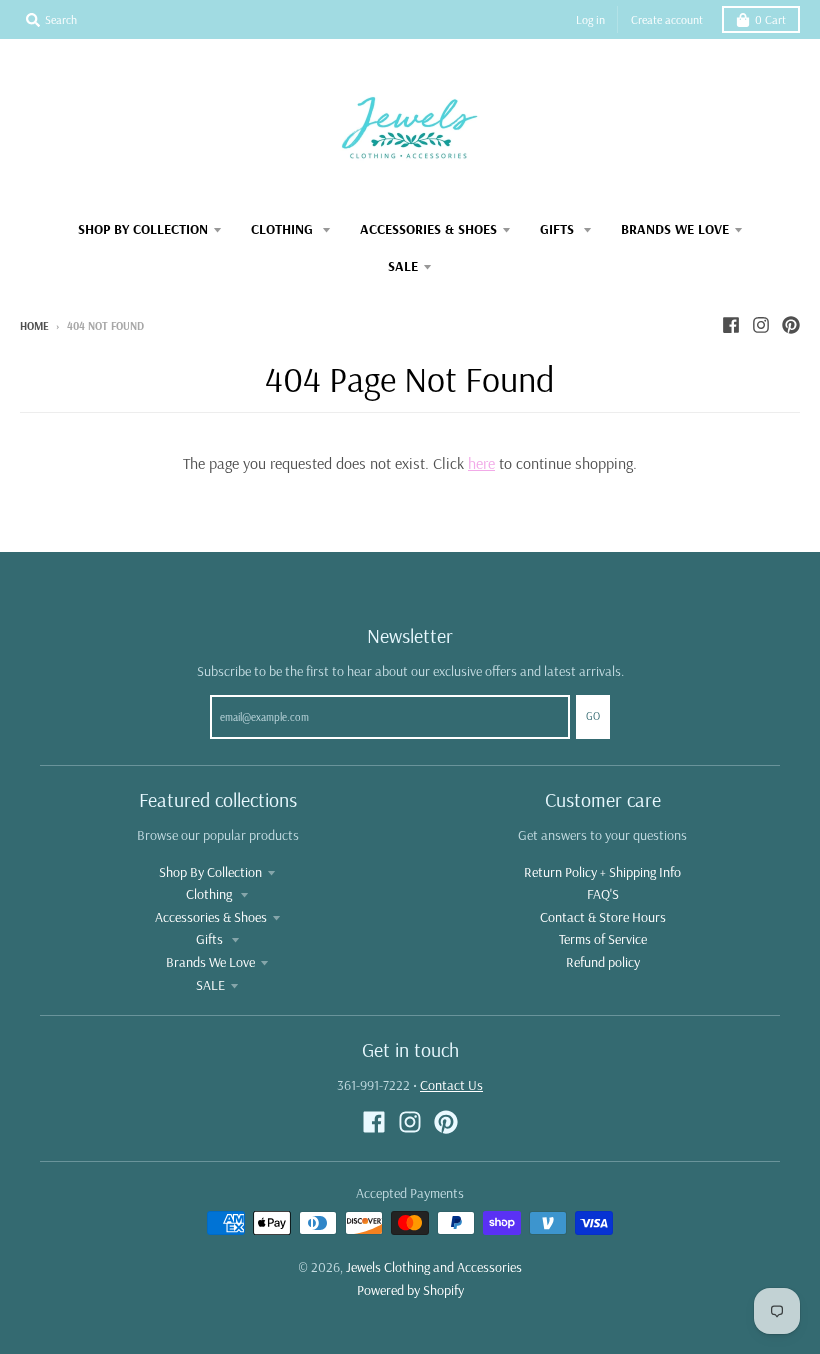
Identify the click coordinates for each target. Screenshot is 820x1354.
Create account (667, 19)
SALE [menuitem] (403, 266)
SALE (210, 985)
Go (593, 716)
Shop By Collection (210, 872)
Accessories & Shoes (211, 917)
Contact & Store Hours (603, 917)
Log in (590, 19)
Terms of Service (603, 939)
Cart (770, 19)
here (481, 463)
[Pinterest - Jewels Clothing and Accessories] (791, 325)
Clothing (210, 894)
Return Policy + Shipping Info (602, 872)
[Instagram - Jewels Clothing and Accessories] (761, 325)
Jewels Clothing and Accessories (434, 1267)
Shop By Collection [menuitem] (143, 229)
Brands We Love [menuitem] (675, 229)
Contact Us (451, 1085)
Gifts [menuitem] (559, 229)
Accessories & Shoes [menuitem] (428, 229)
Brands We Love (210, 962)
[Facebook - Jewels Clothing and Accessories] (731, 325)
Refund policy (603, 962)
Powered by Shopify (410, 1290)
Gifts (211, 939)
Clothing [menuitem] (284, 229)
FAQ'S (603, 894)
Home (34, 326)
